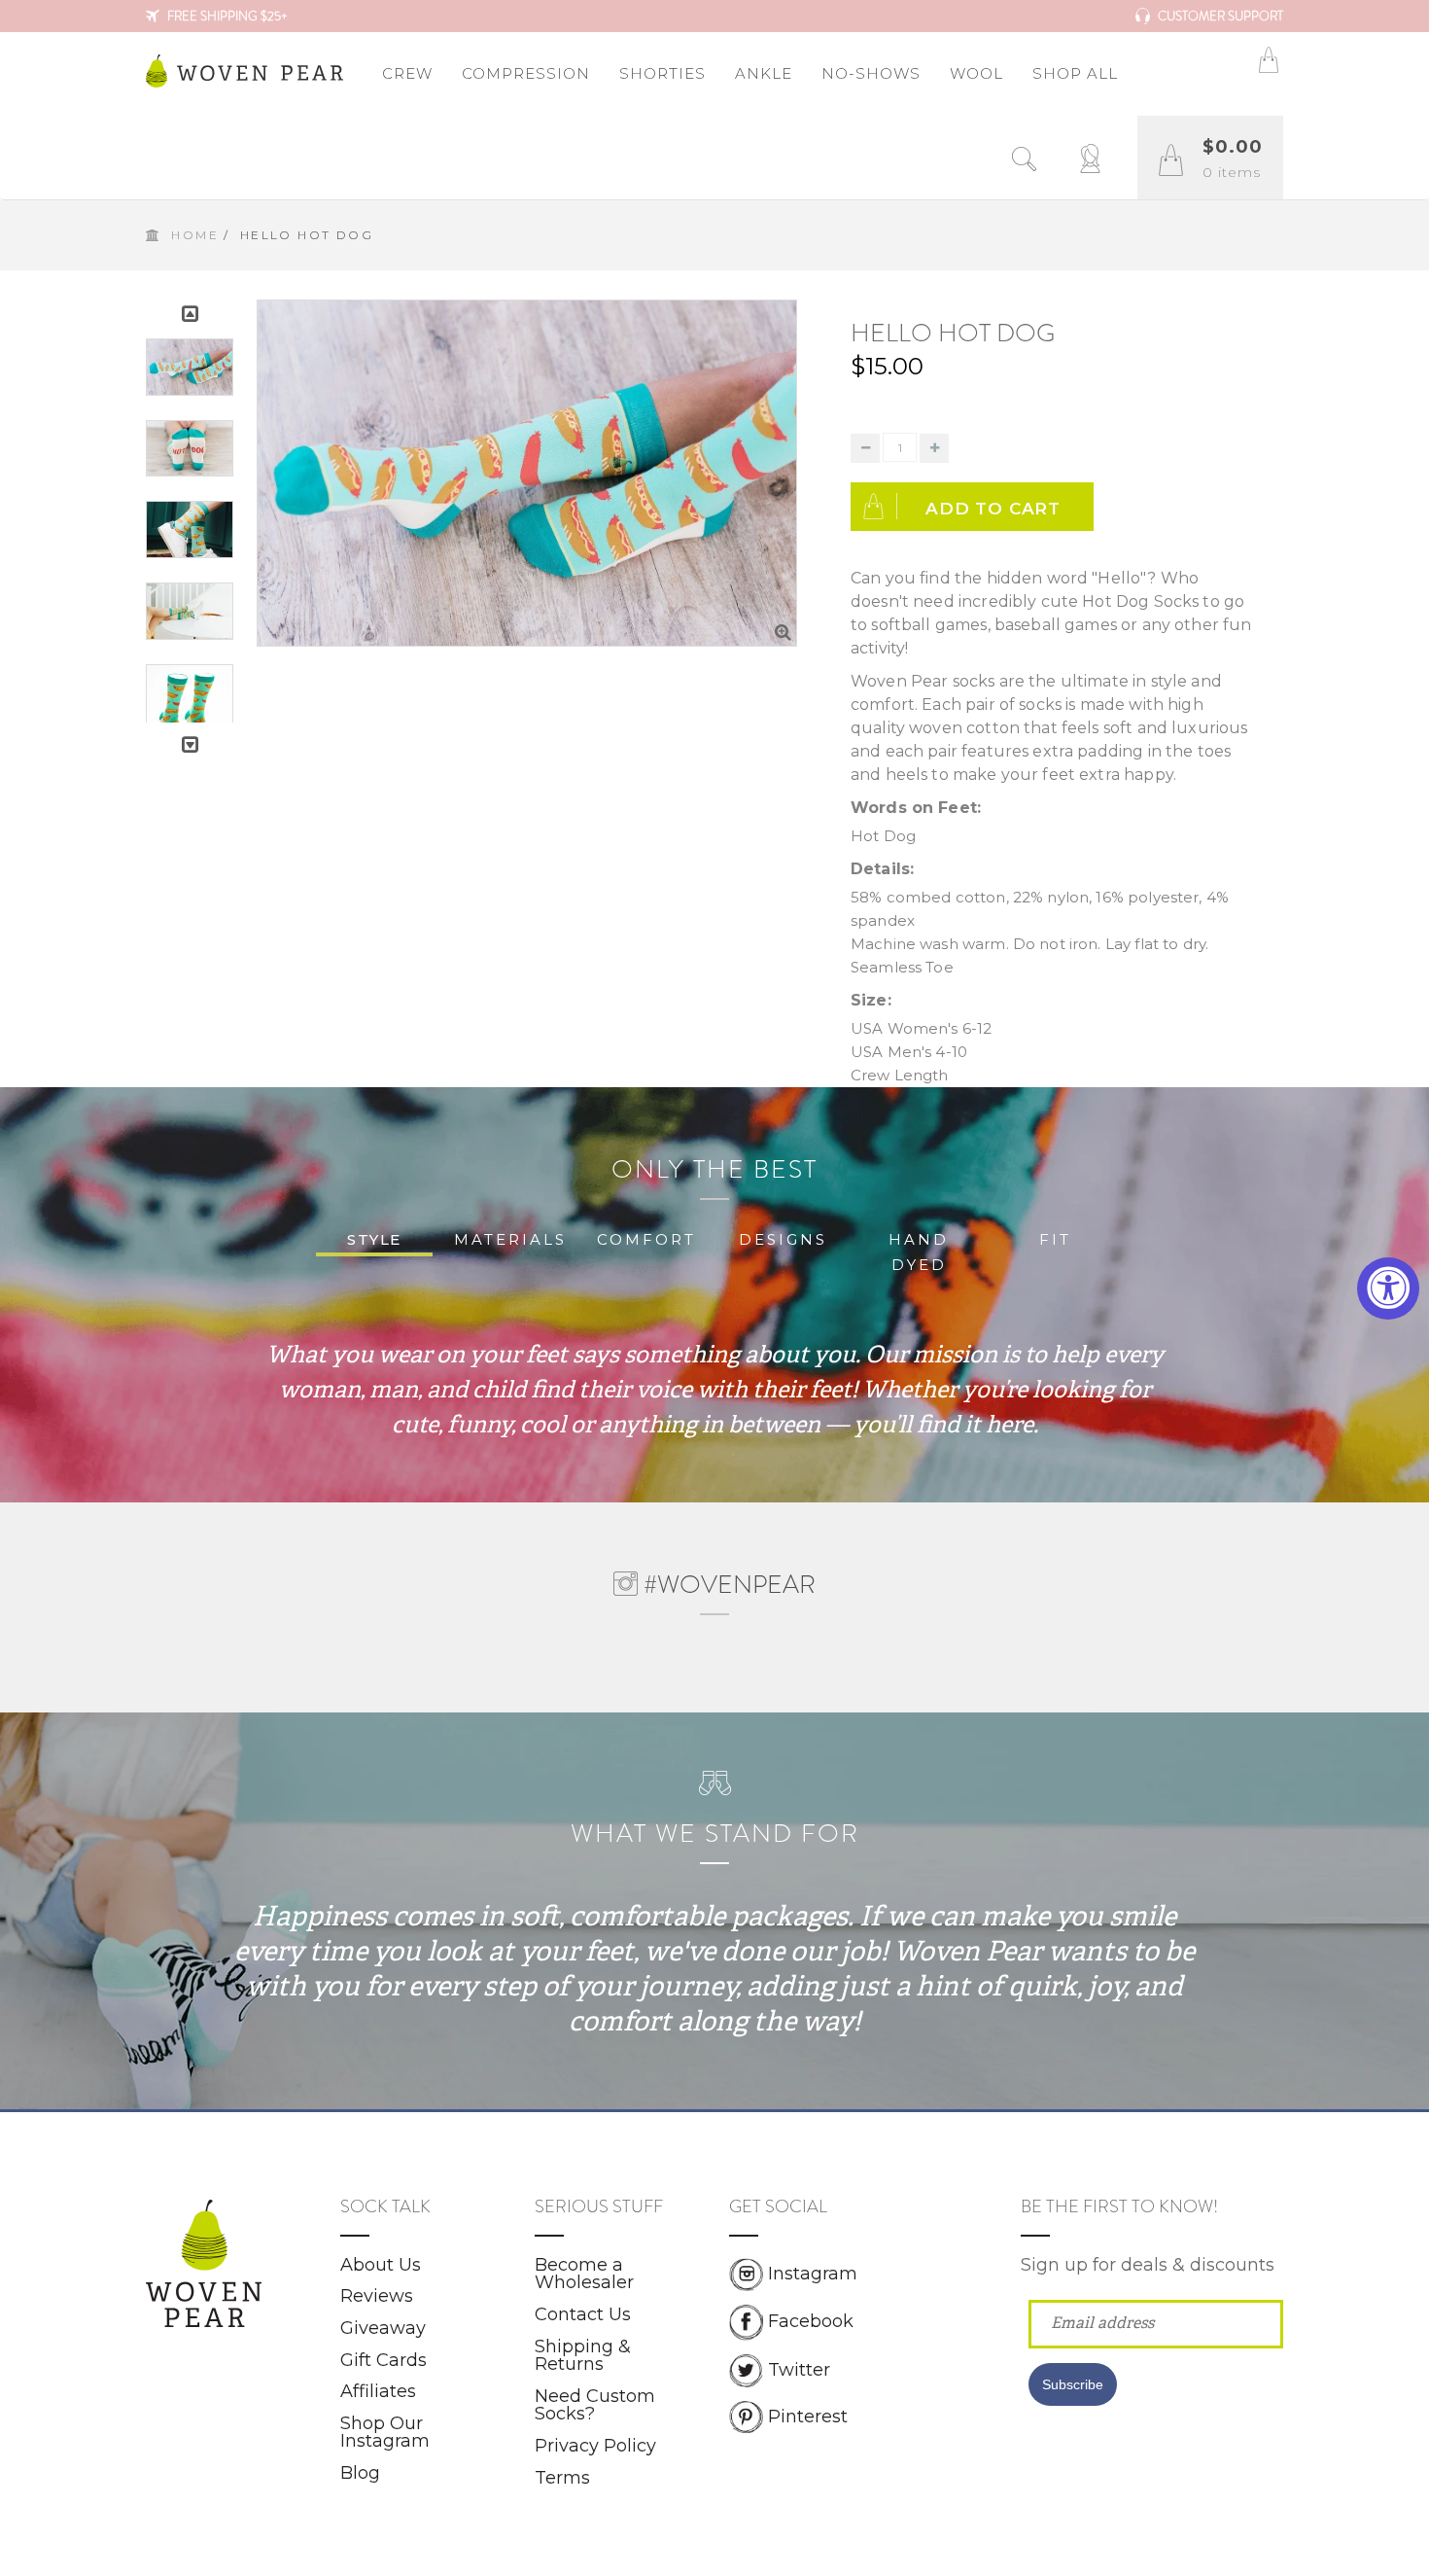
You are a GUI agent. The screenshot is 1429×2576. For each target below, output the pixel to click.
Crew (407, 73)
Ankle (764, 73)
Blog (360, 2473)
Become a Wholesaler (584, 2274)
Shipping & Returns (583, 2356)
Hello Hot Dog (953, 333)
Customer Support (1219, 16)
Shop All (1075, 73)
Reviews (377, 2296)
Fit (1055, 1239)
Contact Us (583, 2314)
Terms (562, 2478)
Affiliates (378, 2391)
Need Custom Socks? (595, 2405)
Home (195, 235)
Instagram (813, 2274)
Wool (976, 73)
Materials (510, 1239)
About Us (381, 2265)
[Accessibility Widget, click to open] (1388, 1288)
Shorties (662, 73)
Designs (783, 1239)
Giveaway (383, 2328)
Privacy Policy (595, 2446)
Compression (526, 73)
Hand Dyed (919, 1252)
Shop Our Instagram (385, 2433)
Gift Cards (383, 2360)
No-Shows (871, 73)
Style (374, 1239)
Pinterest (808, 2416)
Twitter (799, 2369)
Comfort (646, 1239)
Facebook (811, 2321)
